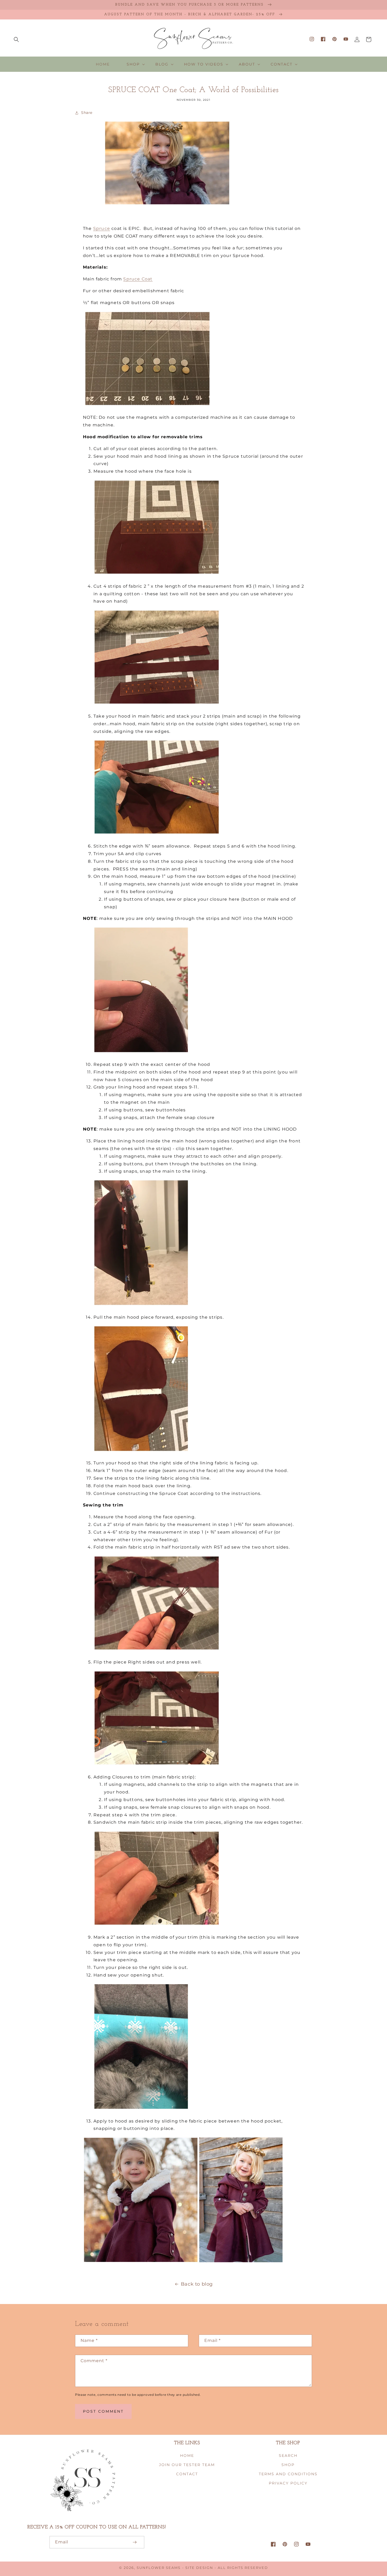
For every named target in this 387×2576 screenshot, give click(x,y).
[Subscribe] (135, 2542)
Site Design (199, 2568)
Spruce (102, 228)
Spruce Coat (138, 279)
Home (187, 2456)
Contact (187, 2474)
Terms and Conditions (288, 2474)
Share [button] (87, 113)
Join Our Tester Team (187, 2465)
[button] (16, 39)
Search (288, 2456)
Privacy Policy (288, 2483)
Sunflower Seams (159, 2568)
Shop (288, 2465)
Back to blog (197, 2284)
